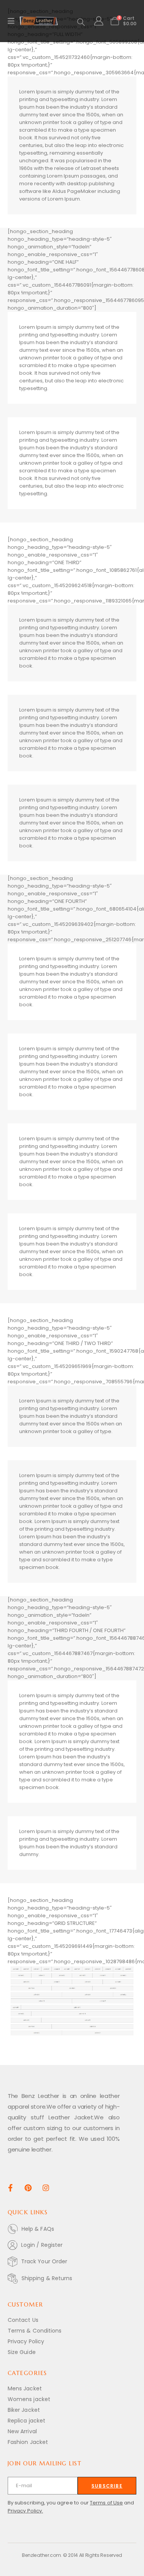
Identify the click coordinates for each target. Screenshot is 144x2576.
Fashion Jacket (28, 2442)
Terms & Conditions (35, 2331)
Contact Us (23, 2320)
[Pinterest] (28, 2188)
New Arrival (22, 2431)
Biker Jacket (24, 2410)
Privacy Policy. (25, 2511)
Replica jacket (26, 2421)
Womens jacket (29, 2399)
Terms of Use (106, 2503)
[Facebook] (10, 2188)
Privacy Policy (26, 2341)
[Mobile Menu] (14, 21)
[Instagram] (46, 2188)
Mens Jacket (25, 2388)
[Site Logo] (39, 21)
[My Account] (98, 21)
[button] (81, 22)
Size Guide (22, 2352)
